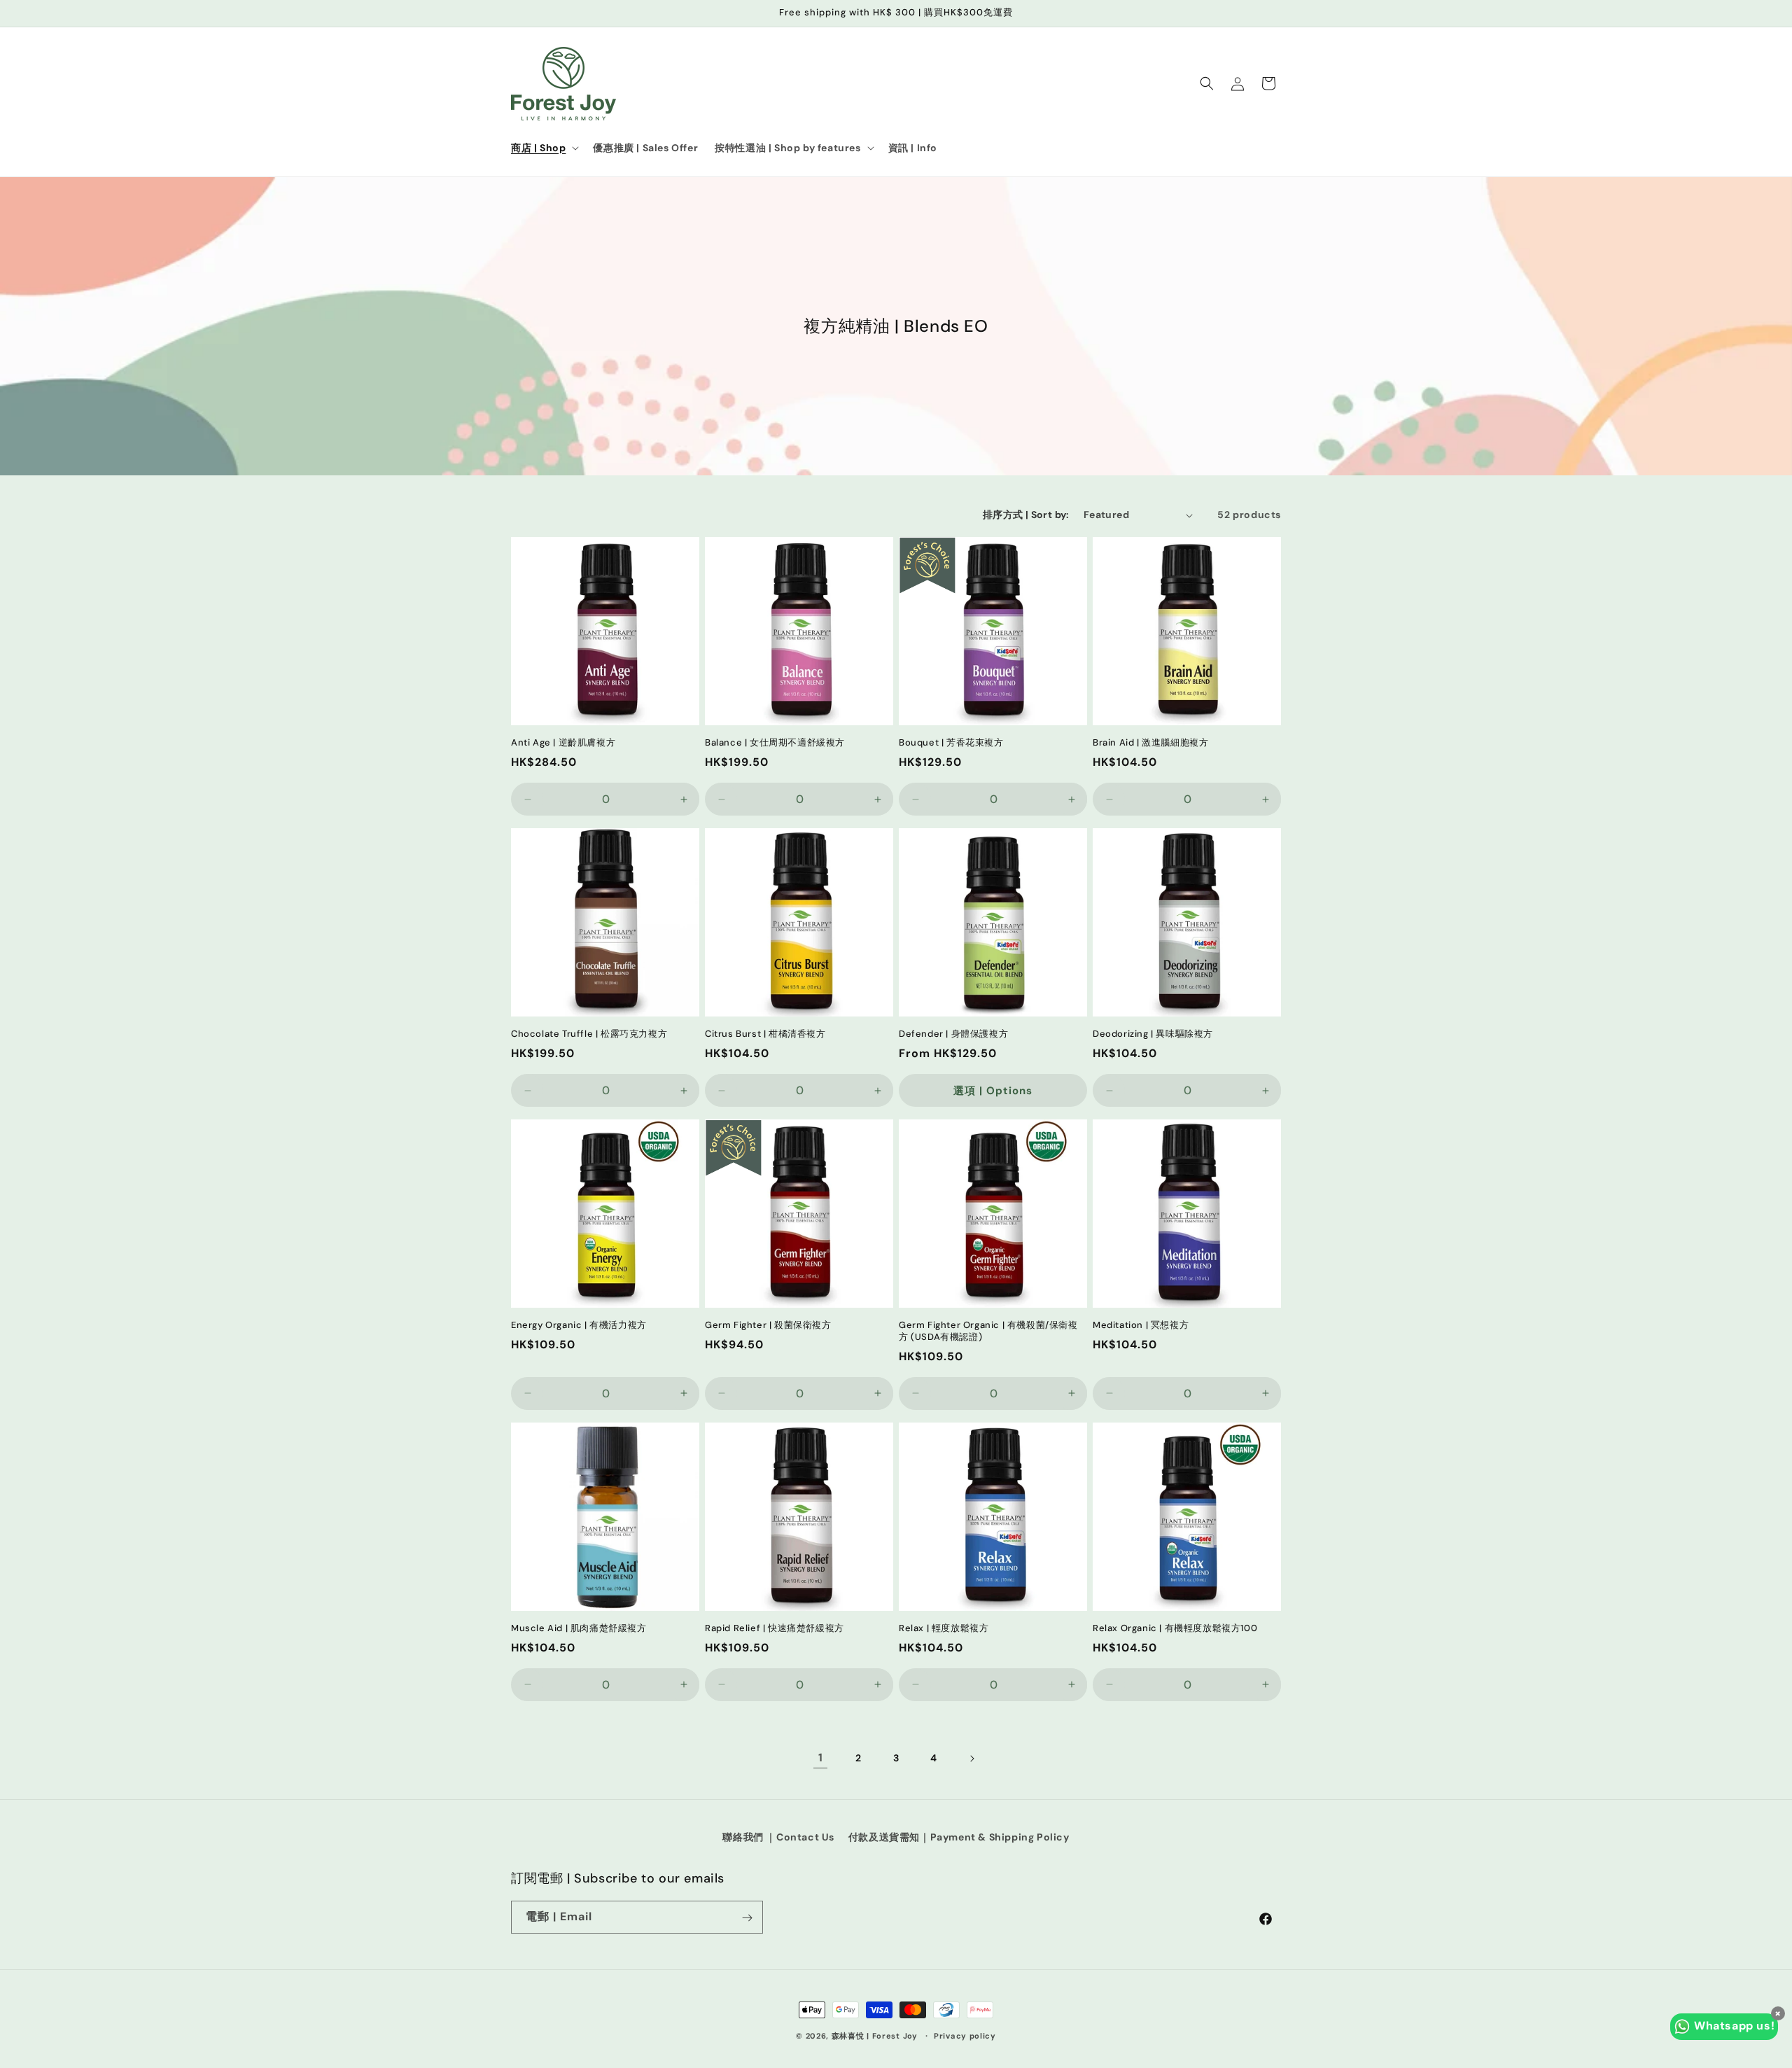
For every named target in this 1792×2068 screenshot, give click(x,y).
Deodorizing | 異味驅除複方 (1153, 1034)
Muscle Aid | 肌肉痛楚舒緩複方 (579, 1628)
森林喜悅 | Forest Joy (875, 2036)
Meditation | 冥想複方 (1141, 1325)
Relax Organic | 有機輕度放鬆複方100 (1175, 1628)
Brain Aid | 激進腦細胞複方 (1150, 743)
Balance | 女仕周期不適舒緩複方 (775, 743)
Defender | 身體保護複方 (953, 1034)
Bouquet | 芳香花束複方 (951, 743)
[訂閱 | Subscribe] (747, 1918)
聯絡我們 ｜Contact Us (778, 1837)
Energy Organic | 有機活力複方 (579, 1325)
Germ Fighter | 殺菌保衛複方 (768, 1325)
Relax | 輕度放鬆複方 (944, 1628)
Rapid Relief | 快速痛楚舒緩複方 (775, 1628)
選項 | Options (993, 1091)
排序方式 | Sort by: (1026, 515)
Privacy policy (965, 2035)
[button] (544, 148)
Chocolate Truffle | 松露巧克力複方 (589, 1034)
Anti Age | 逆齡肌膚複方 (563, 743)
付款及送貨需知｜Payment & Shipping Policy (959, 1837)
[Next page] (972, 1759)
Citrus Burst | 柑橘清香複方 (765, 1034)
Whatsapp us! (1734, 2026)
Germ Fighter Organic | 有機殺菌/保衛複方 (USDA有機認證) (988, 1331)
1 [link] (821, 1758)
